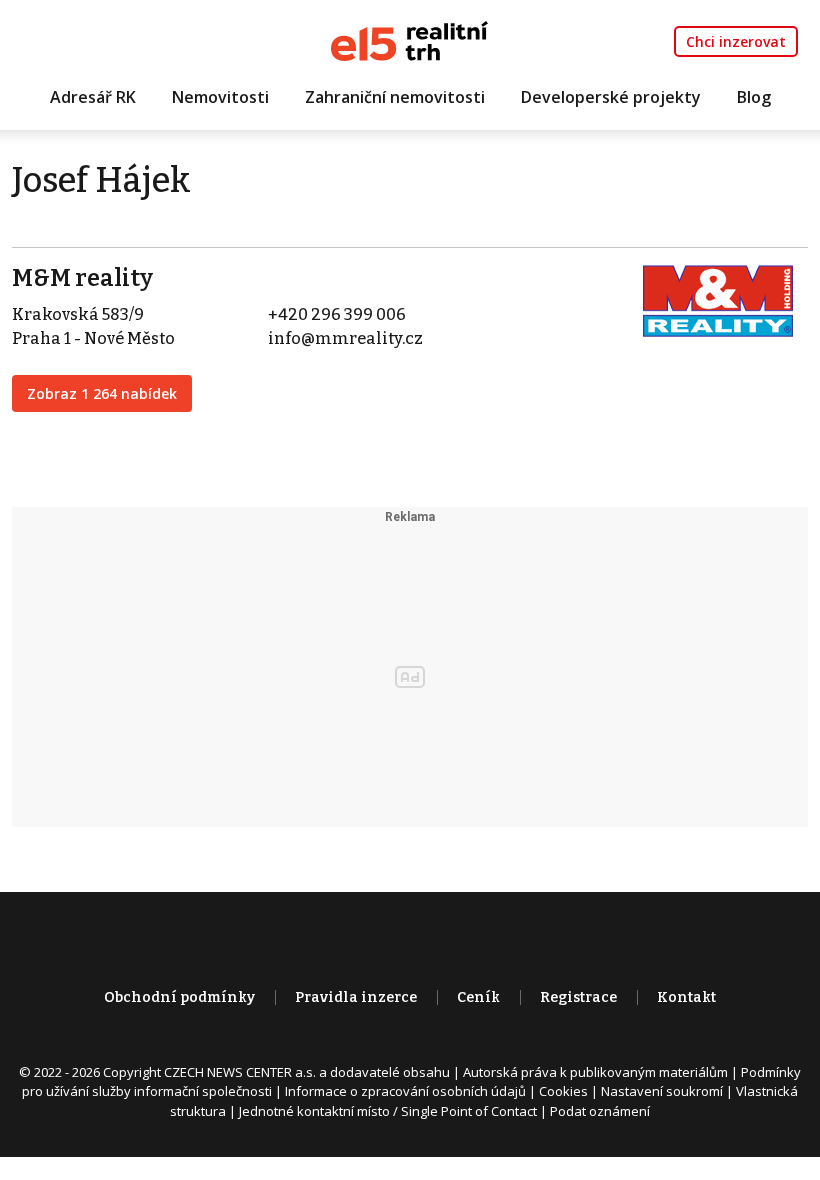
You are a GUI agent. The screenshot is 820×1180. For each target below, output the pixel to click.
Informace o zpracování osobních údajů (405, 1091)
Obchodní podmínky (179, 997)
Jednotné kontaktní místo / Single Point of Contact (388, 1111)
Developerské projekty (611, 97)
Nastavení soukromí (662, 1091)
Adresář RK (93, 97)
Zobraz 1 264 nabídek (102, 393)
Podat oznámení (600, 1111)
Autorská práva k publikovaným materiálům (595, 1072)
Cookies (563, 1091)
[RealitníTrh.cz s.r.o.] (409, 39)
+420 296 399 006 (337, 314)
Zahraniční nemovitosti (395, 97)
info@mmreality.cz (345, 338)
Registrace (578, 997)
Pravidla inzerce (356, 997)
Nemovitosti (220, 97)
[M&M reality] (718, 299)
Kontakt (686, 997)
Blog (754, 97)
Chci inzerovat (736, 41)
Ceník (478, 997)
